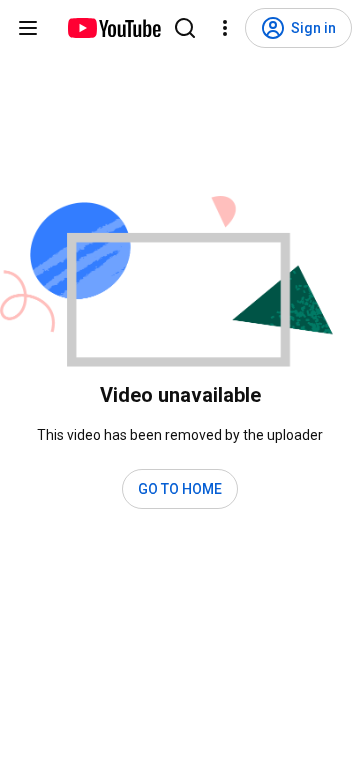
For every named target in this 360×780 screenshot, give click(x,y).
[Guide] (28, 28)
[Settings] (225, 28)
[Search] (185, 28)
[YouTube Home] (113, 28)
